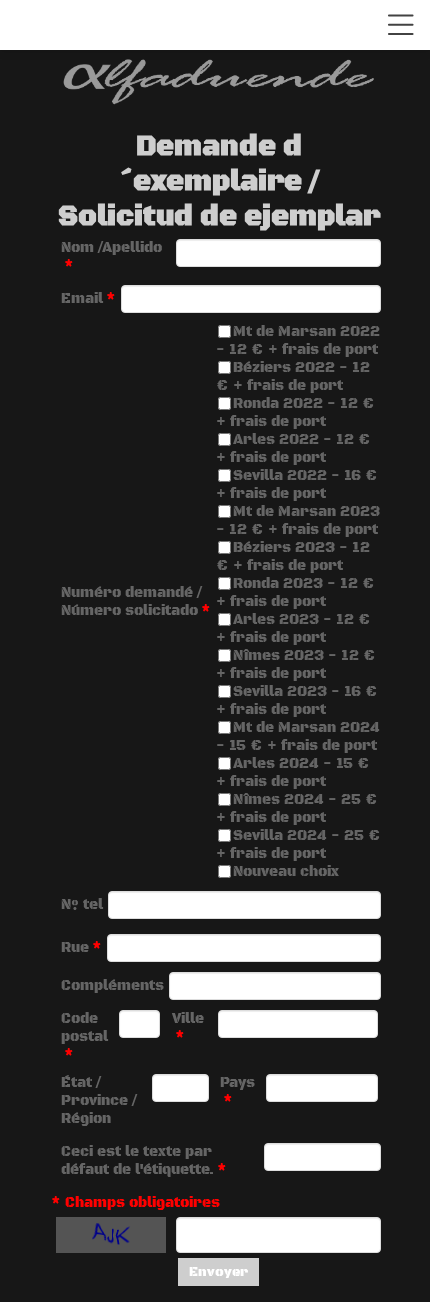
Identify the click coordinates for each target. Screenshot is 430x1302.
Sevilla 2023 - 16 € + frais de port (297, 701)
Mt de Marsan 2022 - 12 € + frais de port (298, 341)
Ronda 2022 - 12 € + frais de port (295, 413)
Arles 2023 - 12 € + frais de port (293, 629)
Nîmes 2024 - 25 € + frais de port (297, 809)
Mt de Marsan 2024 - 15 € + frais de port (298, 737)
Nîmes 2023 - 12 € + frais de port (296, 665)
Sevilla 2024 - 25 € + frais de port (298, 845)
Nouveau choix (286, 872)
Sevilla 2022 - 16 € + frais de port (297, 485)
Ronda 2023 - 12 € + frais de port (295, 593)
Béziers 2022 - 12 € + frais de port (293, 377)
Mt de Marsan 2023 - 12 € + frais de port (298, 521)
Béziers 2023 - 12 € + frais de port (293, 557)
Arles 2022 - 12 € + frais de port (293, 449)
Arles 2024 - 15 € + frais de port (293, 773)
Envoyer (218, 1272)
